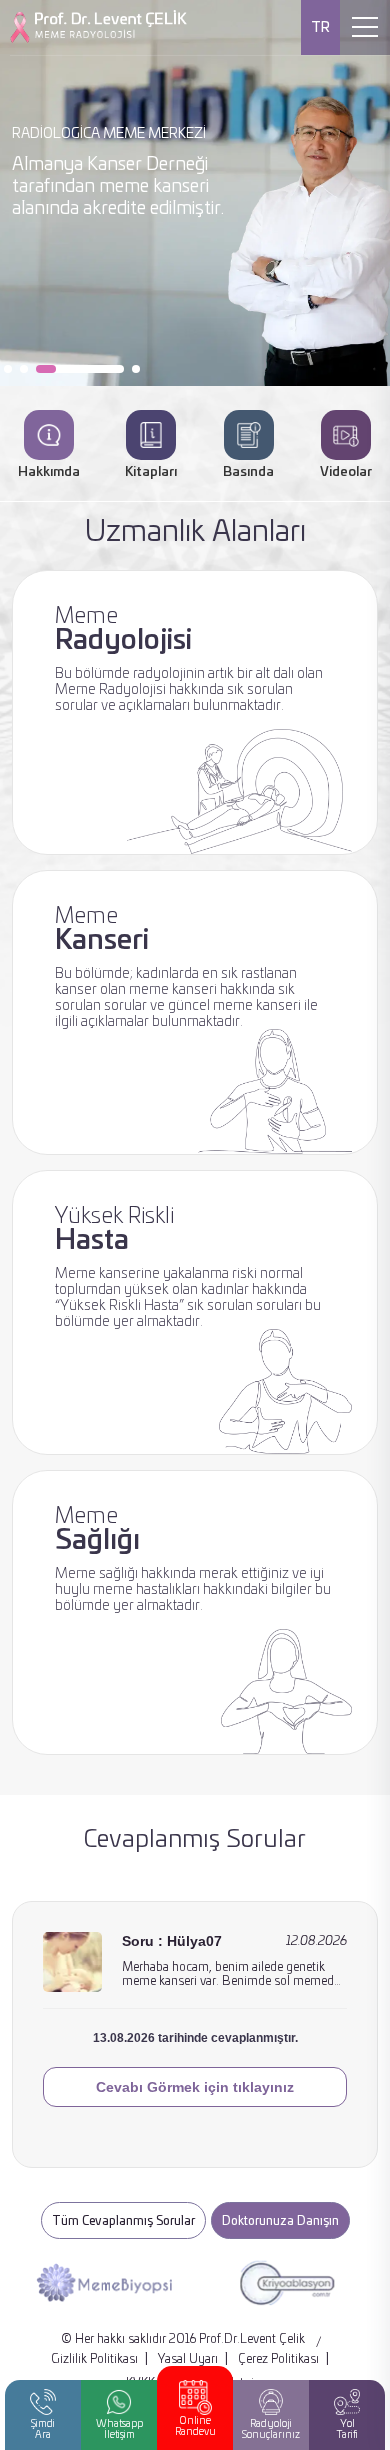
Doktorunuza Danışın (280, 2221)
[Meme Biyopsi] (96, 2282)
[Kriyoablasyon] (279, 2282)
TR (320, 28)
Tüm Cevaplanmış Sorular (123, 2221)
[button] (8, 369)
